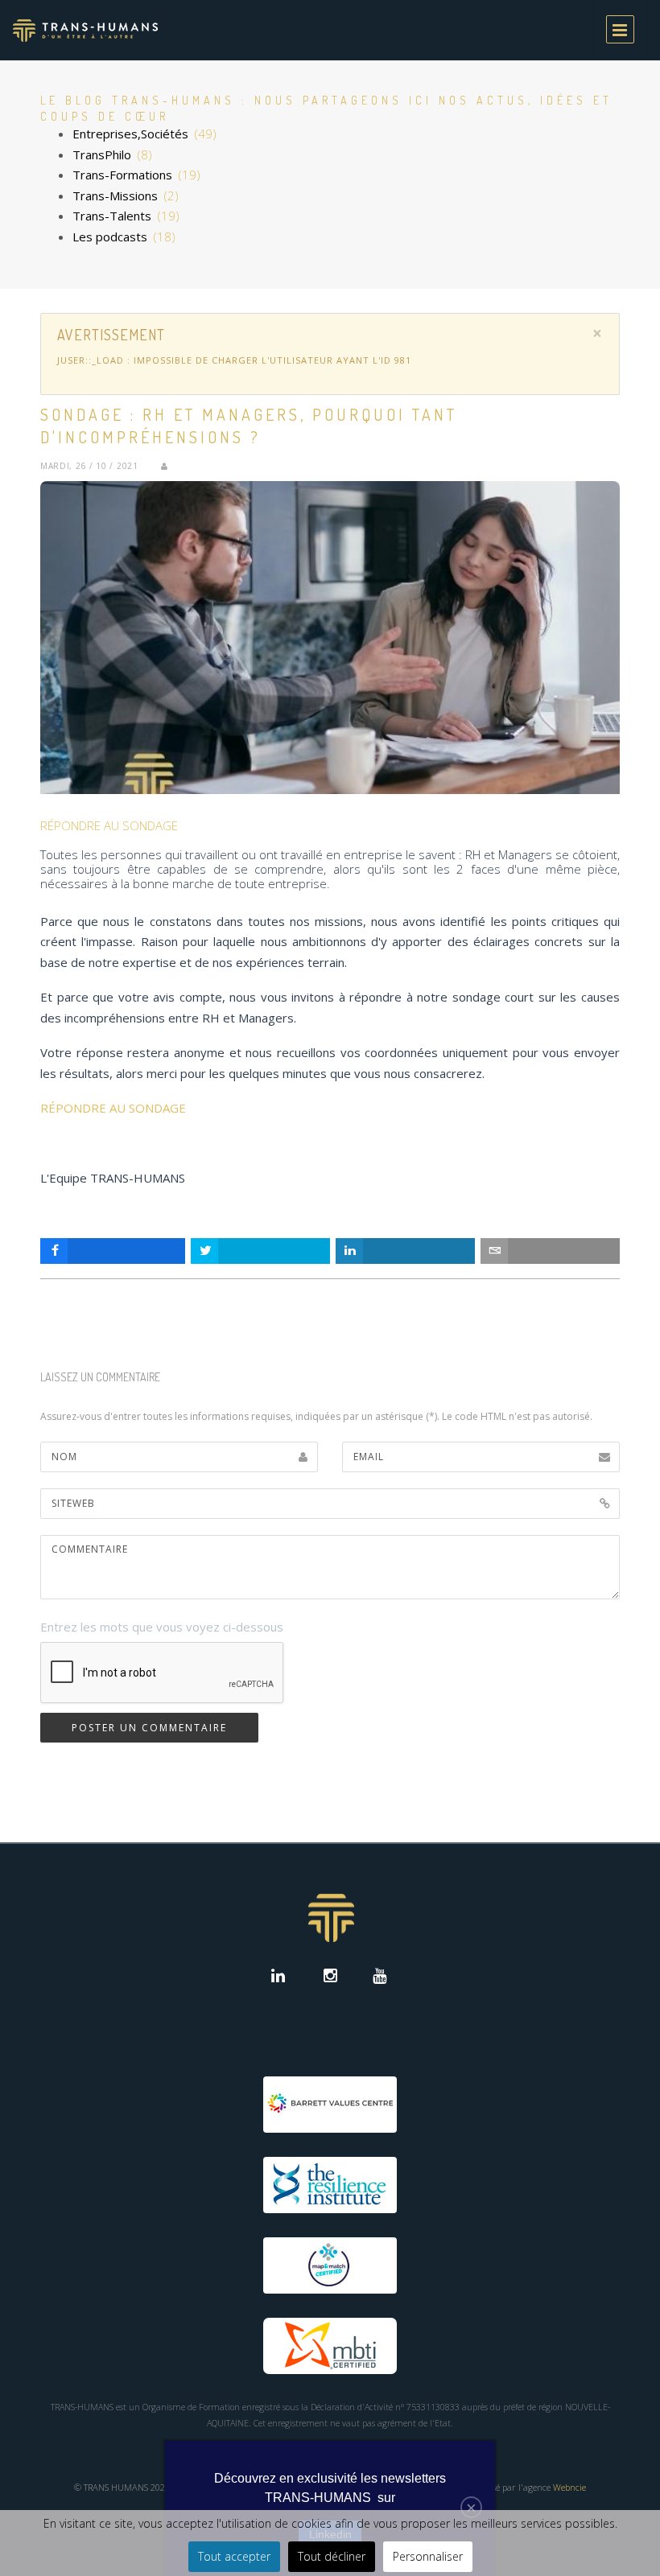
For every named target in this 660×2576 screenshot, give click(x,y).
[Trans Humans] (85, 30)
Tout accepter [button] (234, 2556)
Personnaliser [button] (428, 2556)
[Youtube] (379, 1977)
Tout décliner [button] (332, 2556)
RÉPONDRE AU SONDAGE (109, 825)
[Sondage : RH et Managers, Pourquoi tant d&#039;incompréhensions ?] (330, 638)
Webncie (569, 2487)
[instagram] (330, 1977)
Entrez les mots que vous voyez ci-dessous (162, 1627)
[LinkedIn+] (281, 1977)
